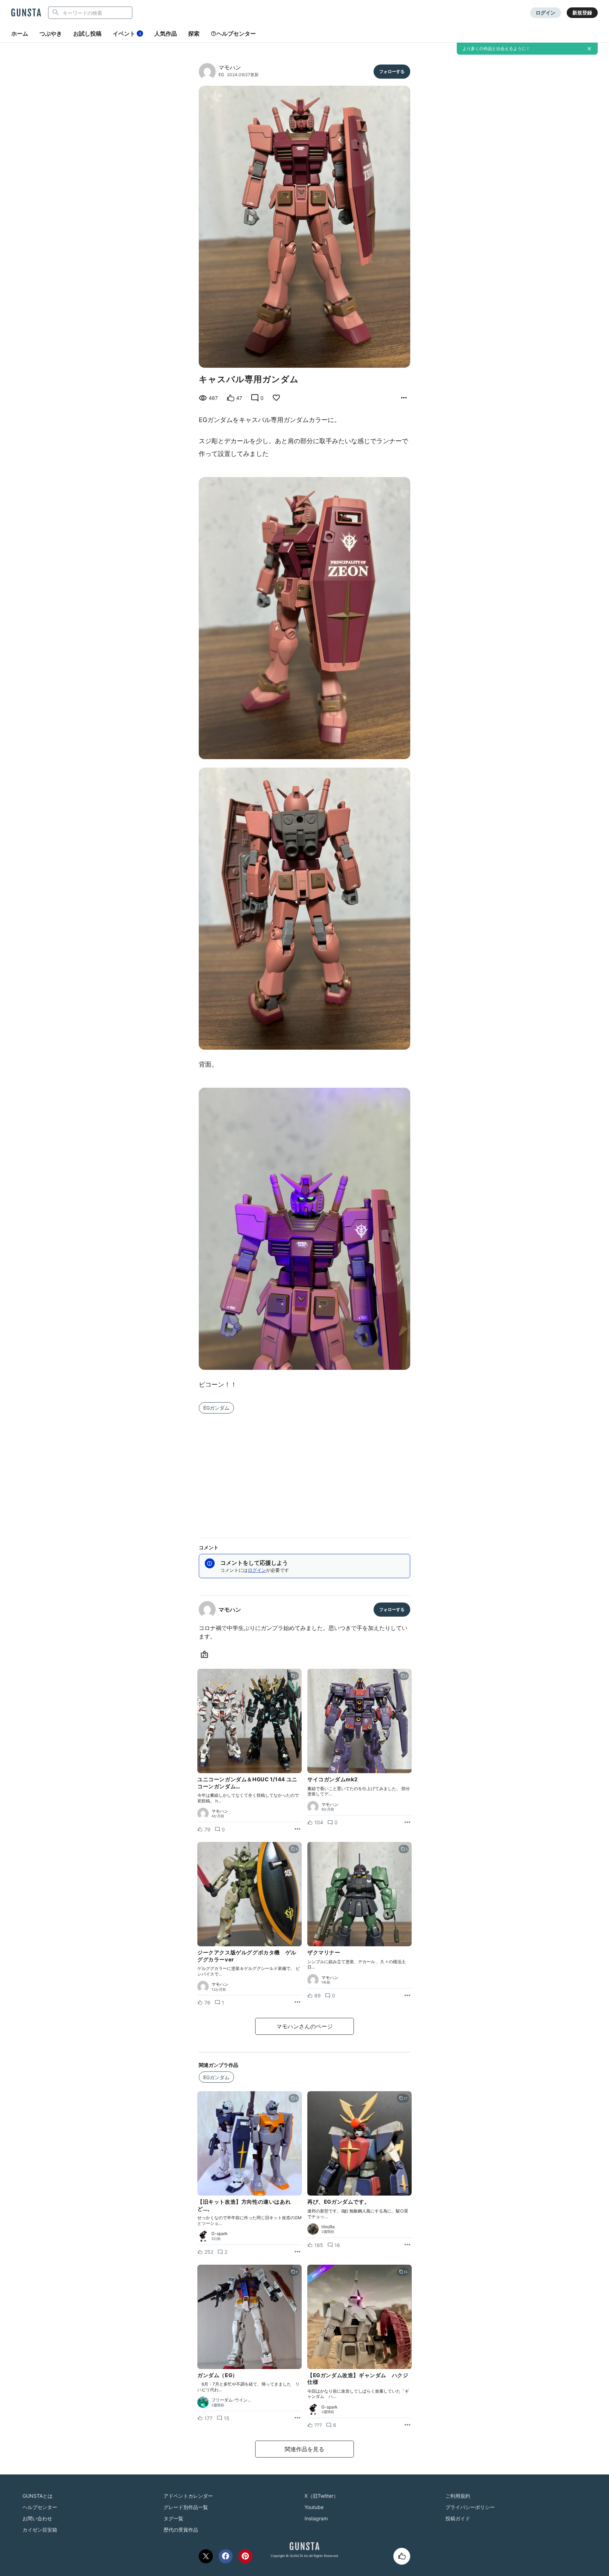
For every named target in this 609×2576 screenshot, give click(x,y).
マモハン (230, 67)
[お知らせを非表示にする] (589, 49)
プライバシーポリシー (470, 2507)
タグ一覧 (173, 2518)
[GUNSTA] (26, 13)
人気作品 (166, 33)
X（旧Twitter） (321, 2496)
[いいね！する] (402, 2556)
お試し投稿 (87, 33)
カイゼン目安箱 (40, 2530)
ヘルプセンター (236, 33)
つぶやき (51, 33)
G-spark (220, 2234)
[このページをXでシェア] (206, 2556)
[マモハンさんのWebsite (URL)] (206, 1655)
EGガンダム (216, 1408)
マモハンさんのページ (304, 2026)
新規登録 (582, 13)
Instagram (316, 2518)
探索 (194, 33)
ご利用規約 (458, 2496)
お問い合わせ (37, 2518)
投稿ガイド (458, 2518)
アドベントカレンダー (188, 2496)
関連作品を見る (304, 2449)
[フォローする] (392, 72)
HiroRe (328, 2227)
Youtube (314, 2507)
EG (221, 75)
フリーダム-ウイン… (231, 2400)
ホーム (20, 33)
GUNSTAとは (38, 2496)
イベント (127, 33)
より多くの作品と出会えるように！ (496, 48)
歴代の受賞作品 (181, 2530)
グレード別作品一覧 (186, 2507)
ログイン (546, 13)
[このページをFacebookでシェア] (226, 2556)
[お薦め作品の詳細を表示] (404, 398)
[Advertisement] (304, 1471)
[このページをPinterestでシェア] (245, 2556)
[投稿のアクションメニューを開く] (297, 1829)
